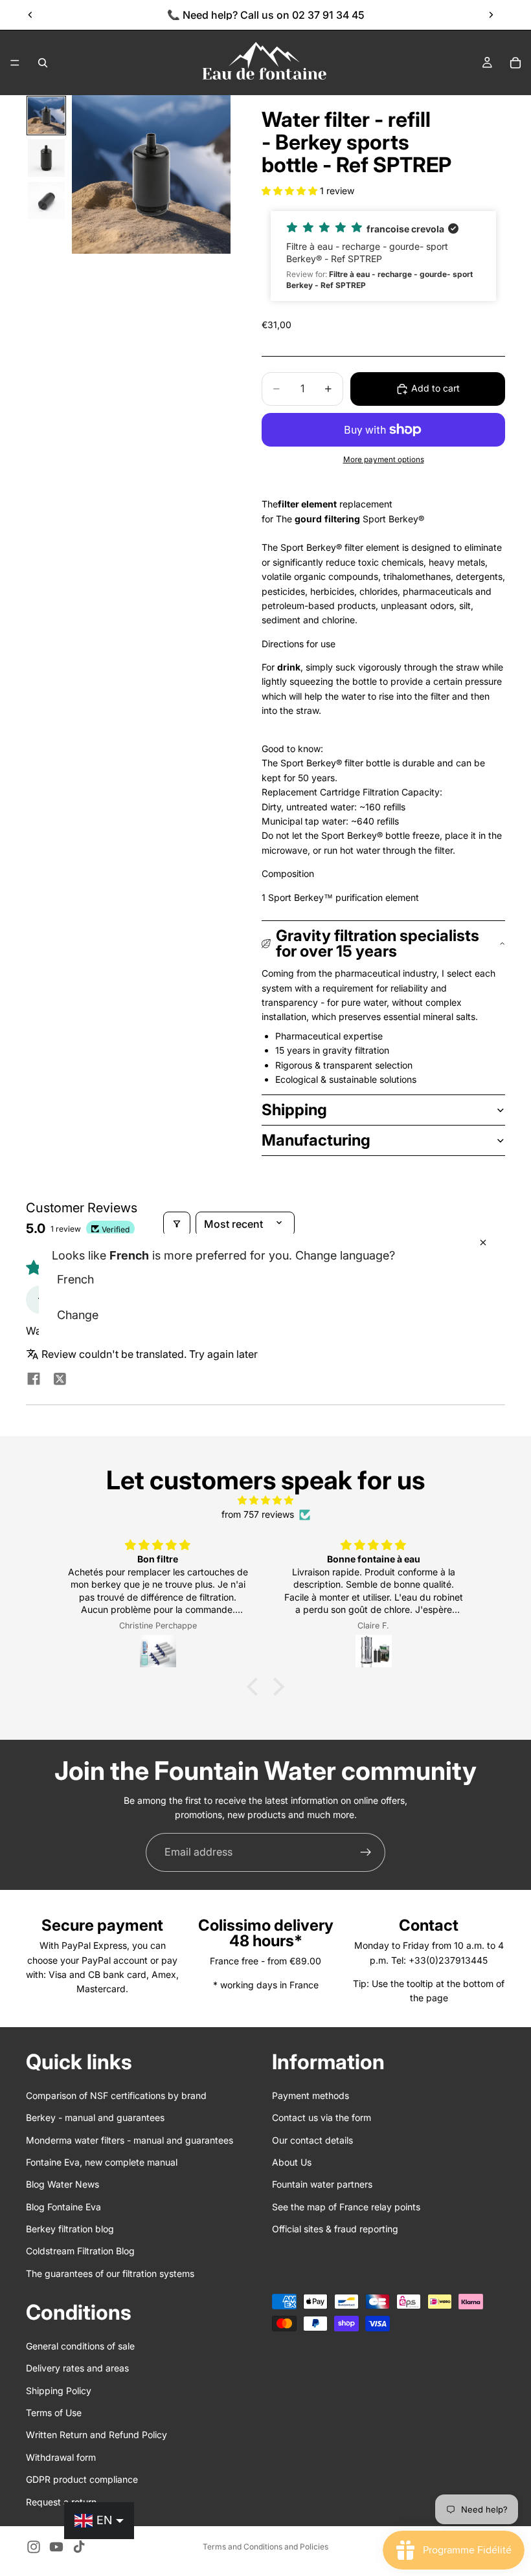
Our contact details (312, 2140)
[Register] (366, 1852)
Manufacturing (316, 1140)
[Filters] (177, 1224)
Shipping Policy (59, 2391)
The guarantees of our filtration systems (110, 2273)
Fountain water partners (322, 2185)
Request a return (61, 2502)
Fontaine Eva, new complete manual (102, 2162)
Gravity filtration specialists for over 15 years (378, 943)
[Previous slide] (30, 15)
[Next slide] (491, 15)
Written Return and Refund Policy (96, 2435)
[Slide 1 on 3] (46, 116)
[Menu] (15, 63)
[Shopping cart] (515, 63)
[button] (291, 191)
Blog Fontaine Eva (63, 2207)
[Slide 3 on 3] (46, 200)
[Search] (43, 63)
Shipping (294, 1110)
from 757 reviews (258, 1514)
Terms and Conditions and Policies (265, 2547)
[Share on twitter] (60, 1380)
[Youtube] (56, 2547)
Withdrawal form (61, 2457)
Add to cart (435, 388)
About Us (292, 2162)
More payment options (384, 460)
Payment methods (311, 2095)
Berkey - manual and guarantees (95, 2118)
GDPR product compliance (82, 2480)
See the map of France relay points (346, 2207)
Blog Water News (62, 2185)
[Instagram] (34, 2547)
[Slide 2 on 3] (46, 158)
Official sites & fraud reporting (335, 2229)
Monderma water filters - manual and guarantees (130, 2140)
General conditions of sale (80, 2346)
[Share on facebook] (34, 1380)
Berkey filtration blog (70, 2229)
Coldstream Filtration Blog (80, 2251)
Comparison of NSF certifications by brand (116, 2095)
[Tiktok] (79, 2547)
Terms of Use (54, 2413)
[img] (265, 1500)
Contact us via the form (322, 2118)
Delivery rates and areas (77, 2369)
